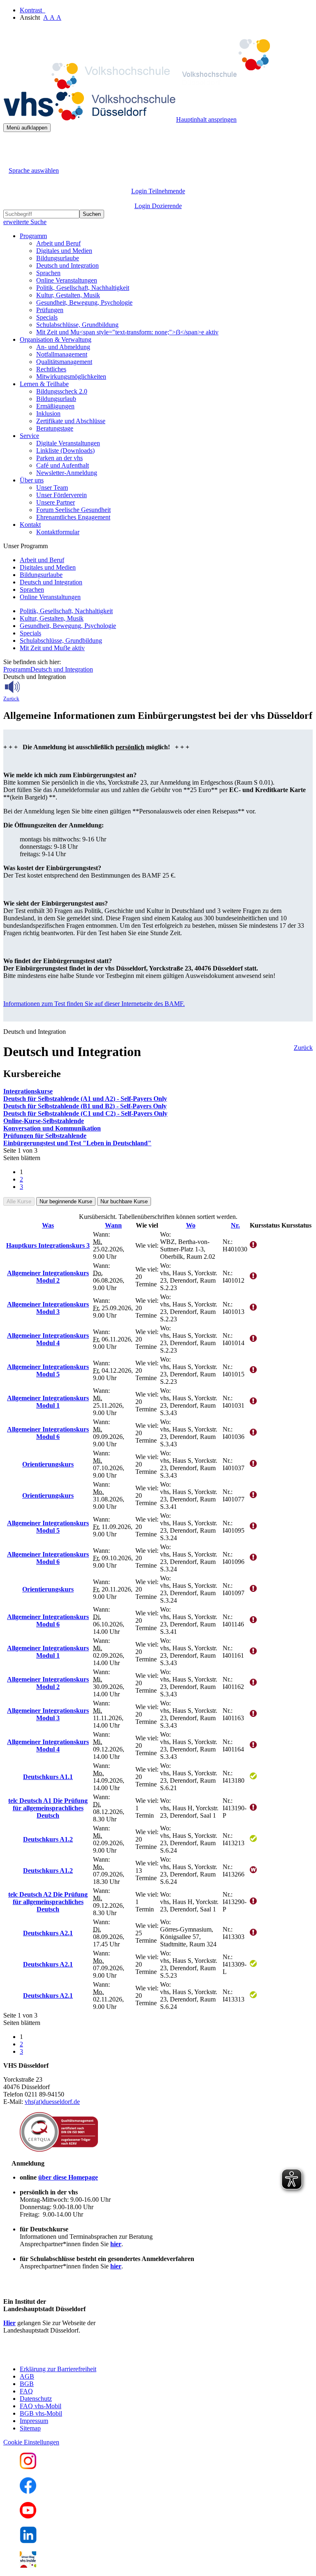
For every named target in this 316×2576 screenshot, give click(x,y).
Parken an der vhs (59, 458)
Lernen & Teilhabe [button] (44, 384)
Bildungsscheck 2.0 (62, 391)
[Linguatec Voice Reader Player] (31, 687)
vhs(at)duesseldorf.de (52, 2102)
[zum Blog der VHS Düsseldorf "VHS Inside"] (28, 2566)
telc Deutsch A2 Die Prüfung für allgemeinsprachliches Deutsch (48, 1902)
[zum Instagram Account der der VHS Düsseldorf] (28, 2467)
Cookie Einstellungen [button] (31, 2442)
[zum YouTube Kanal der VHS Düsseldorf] (28, 2516)
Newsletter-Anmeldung (67, 473)
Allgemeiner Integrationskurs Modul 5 (48, 1370)
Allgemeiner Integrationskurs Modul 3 (48, 1308)
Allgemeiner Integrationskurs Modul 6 (48, 1433)
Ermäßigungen (55, 406)
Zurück (11, 699)
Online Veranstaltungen (67, 280)
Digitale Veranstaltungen (68, 443)
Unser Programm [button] (26, 546)
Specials (47, 317)
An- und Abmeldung (63, 347)
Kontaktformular (58, 532)
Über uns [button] (32, 480)
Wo (191, 1225)
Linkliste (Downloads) (65, 451)
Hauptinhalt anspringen (206, 119)
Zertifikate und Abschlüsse (71, 421)
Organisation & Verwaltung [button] (56, 339)
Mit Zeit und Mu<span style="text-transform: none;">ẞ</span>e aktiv (127, 332)
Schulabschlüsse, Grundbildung (77, 325)
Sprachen (48, 273)
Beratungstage (55, 428)
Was (48, 1225)
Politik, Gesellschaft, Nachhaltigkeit (83, 288)
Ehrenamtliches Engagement (73, 517)
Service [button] (29, 436)
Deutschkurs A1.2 (48, 1839)
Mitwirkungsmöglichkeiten (71, 376)
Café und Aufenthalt (63, 465)
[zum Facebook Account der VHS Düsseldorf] (28, 2491)
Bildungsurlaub (56, 399)
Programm (17, 669)
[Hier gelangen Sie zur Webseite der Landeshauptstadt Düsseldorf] (61, 2355)
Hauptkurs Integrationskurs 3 (48, 1245)
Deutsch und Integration (67, 265)
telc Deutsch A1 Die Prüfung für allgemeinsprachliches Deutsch (48, 1808)
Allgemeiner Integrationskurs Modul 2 (48, 1277)
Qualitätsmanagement (64, 362)
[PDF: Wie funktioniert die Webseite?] (11, 145)
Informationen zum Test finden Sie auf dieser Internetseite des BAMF (93, 1004)
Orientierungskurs (48, 1464)
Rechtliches (51, 369)
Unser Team (52, 488)
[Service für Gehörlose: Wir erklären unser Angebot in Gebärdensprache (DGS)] (11, 161)
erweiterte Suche (25, 222)
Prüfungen (50, 310)
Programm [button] (33, 236)
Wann (113, 1225)
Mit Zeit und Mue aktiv (52, 648)
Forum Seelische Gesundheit (73, 510)
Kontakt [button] (30, 525)
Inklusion (48, 414)
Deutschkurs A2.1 (48, 1933)
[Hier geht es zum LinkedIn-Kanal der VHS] (28, 2541)
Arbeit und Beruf (58, 243)
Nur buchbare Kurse (124, 1201)
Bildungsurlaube (58, 258)
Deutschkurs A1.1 (48, 1777)
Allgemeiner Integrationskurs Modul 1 (48, 1402)
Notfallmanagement (62, 354)
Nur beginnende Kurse (66, 1201)
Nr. (235, 1225)
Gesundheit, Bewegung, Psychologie (84, 302)
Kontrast (33, 10)
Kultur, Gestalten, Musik (68, 295)
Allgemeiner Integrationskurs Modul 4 (48, 1339)
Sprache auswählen (34, 170)
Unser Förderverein (62, 495)
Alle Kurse (19, 1201)
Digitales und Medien (64, 251)
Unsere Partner (56, 502)
